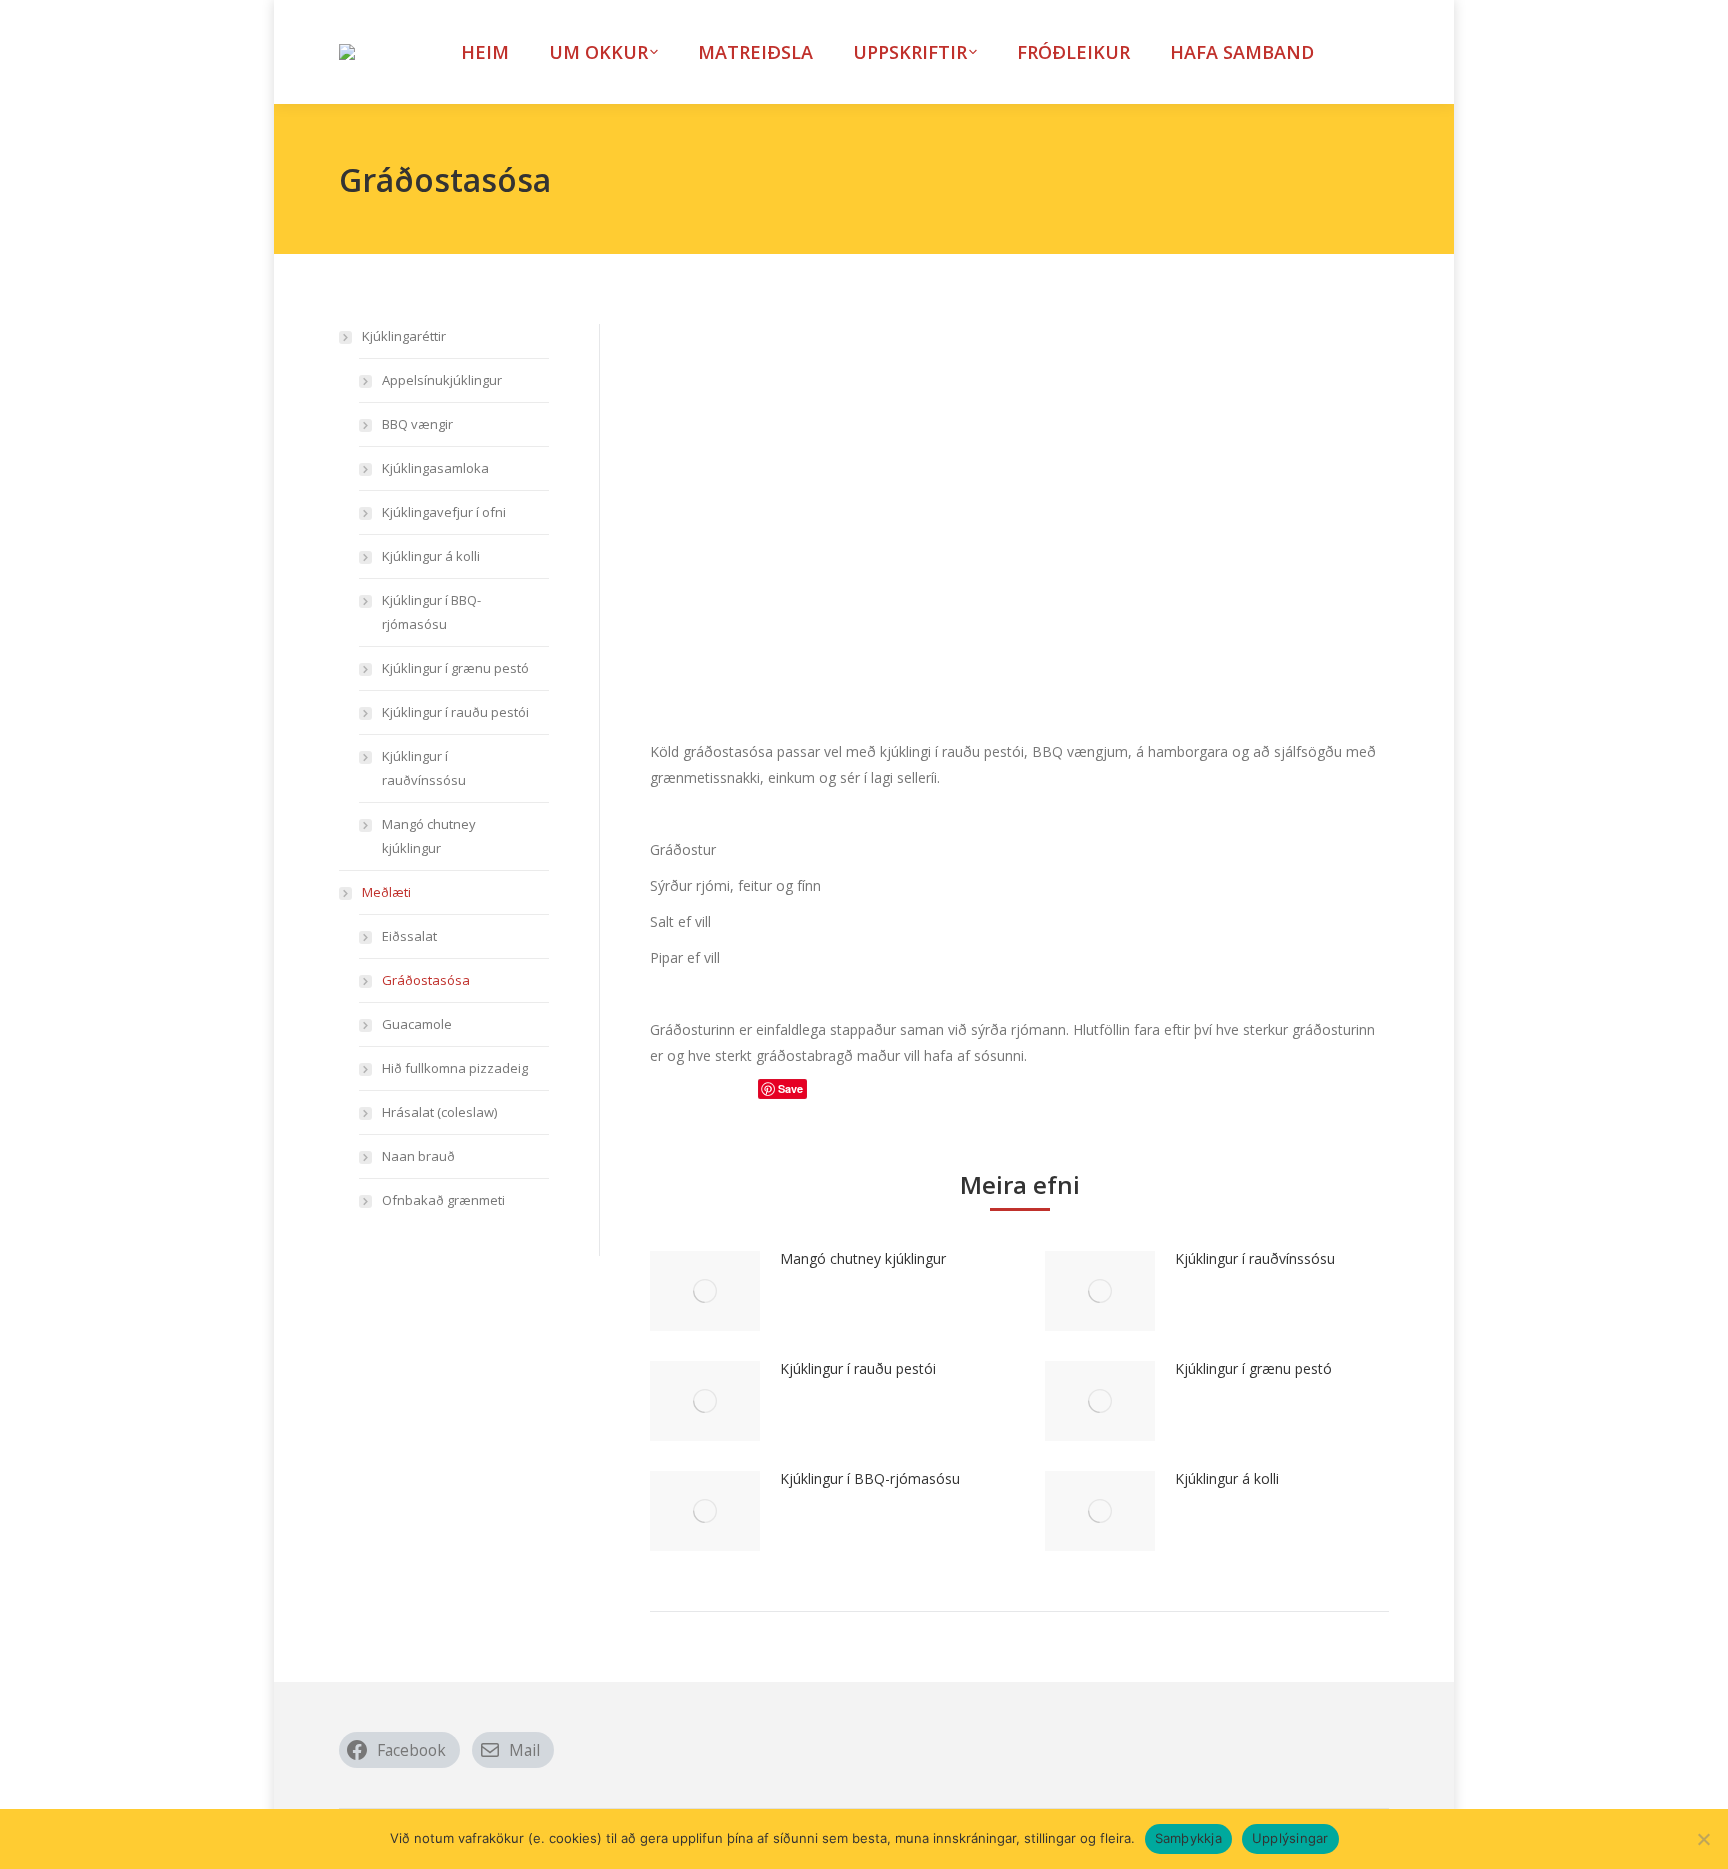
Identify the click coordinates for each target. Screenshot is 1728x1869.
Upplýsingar (1290, 1838)
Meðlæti (386, 892)
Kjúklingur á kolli (1227, 1478)
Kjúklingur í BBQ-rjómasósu (870, 1478)
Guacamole (417, 1024)
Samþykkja (1188, 1838)
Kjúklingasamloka (435, 468)
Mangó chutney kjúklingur (863, 1258)
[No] (1703, 1839)
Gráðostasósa (426, 980)
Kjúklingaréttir (404, 336)
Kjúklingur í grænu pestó (1253, 1368)
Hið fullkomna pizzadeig (455, 1068)
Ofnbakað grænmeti (443, 1200)
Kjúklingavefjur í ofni (444, 512)
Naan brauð (418, 1156)
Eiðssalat (409, 936)
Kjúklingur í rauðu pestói (858, 1368)
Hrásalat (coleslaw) (439, 1112)
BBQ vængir (417, 424)
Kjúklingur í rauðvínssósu (1255, 1258)
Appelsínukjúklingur (442, 380)
